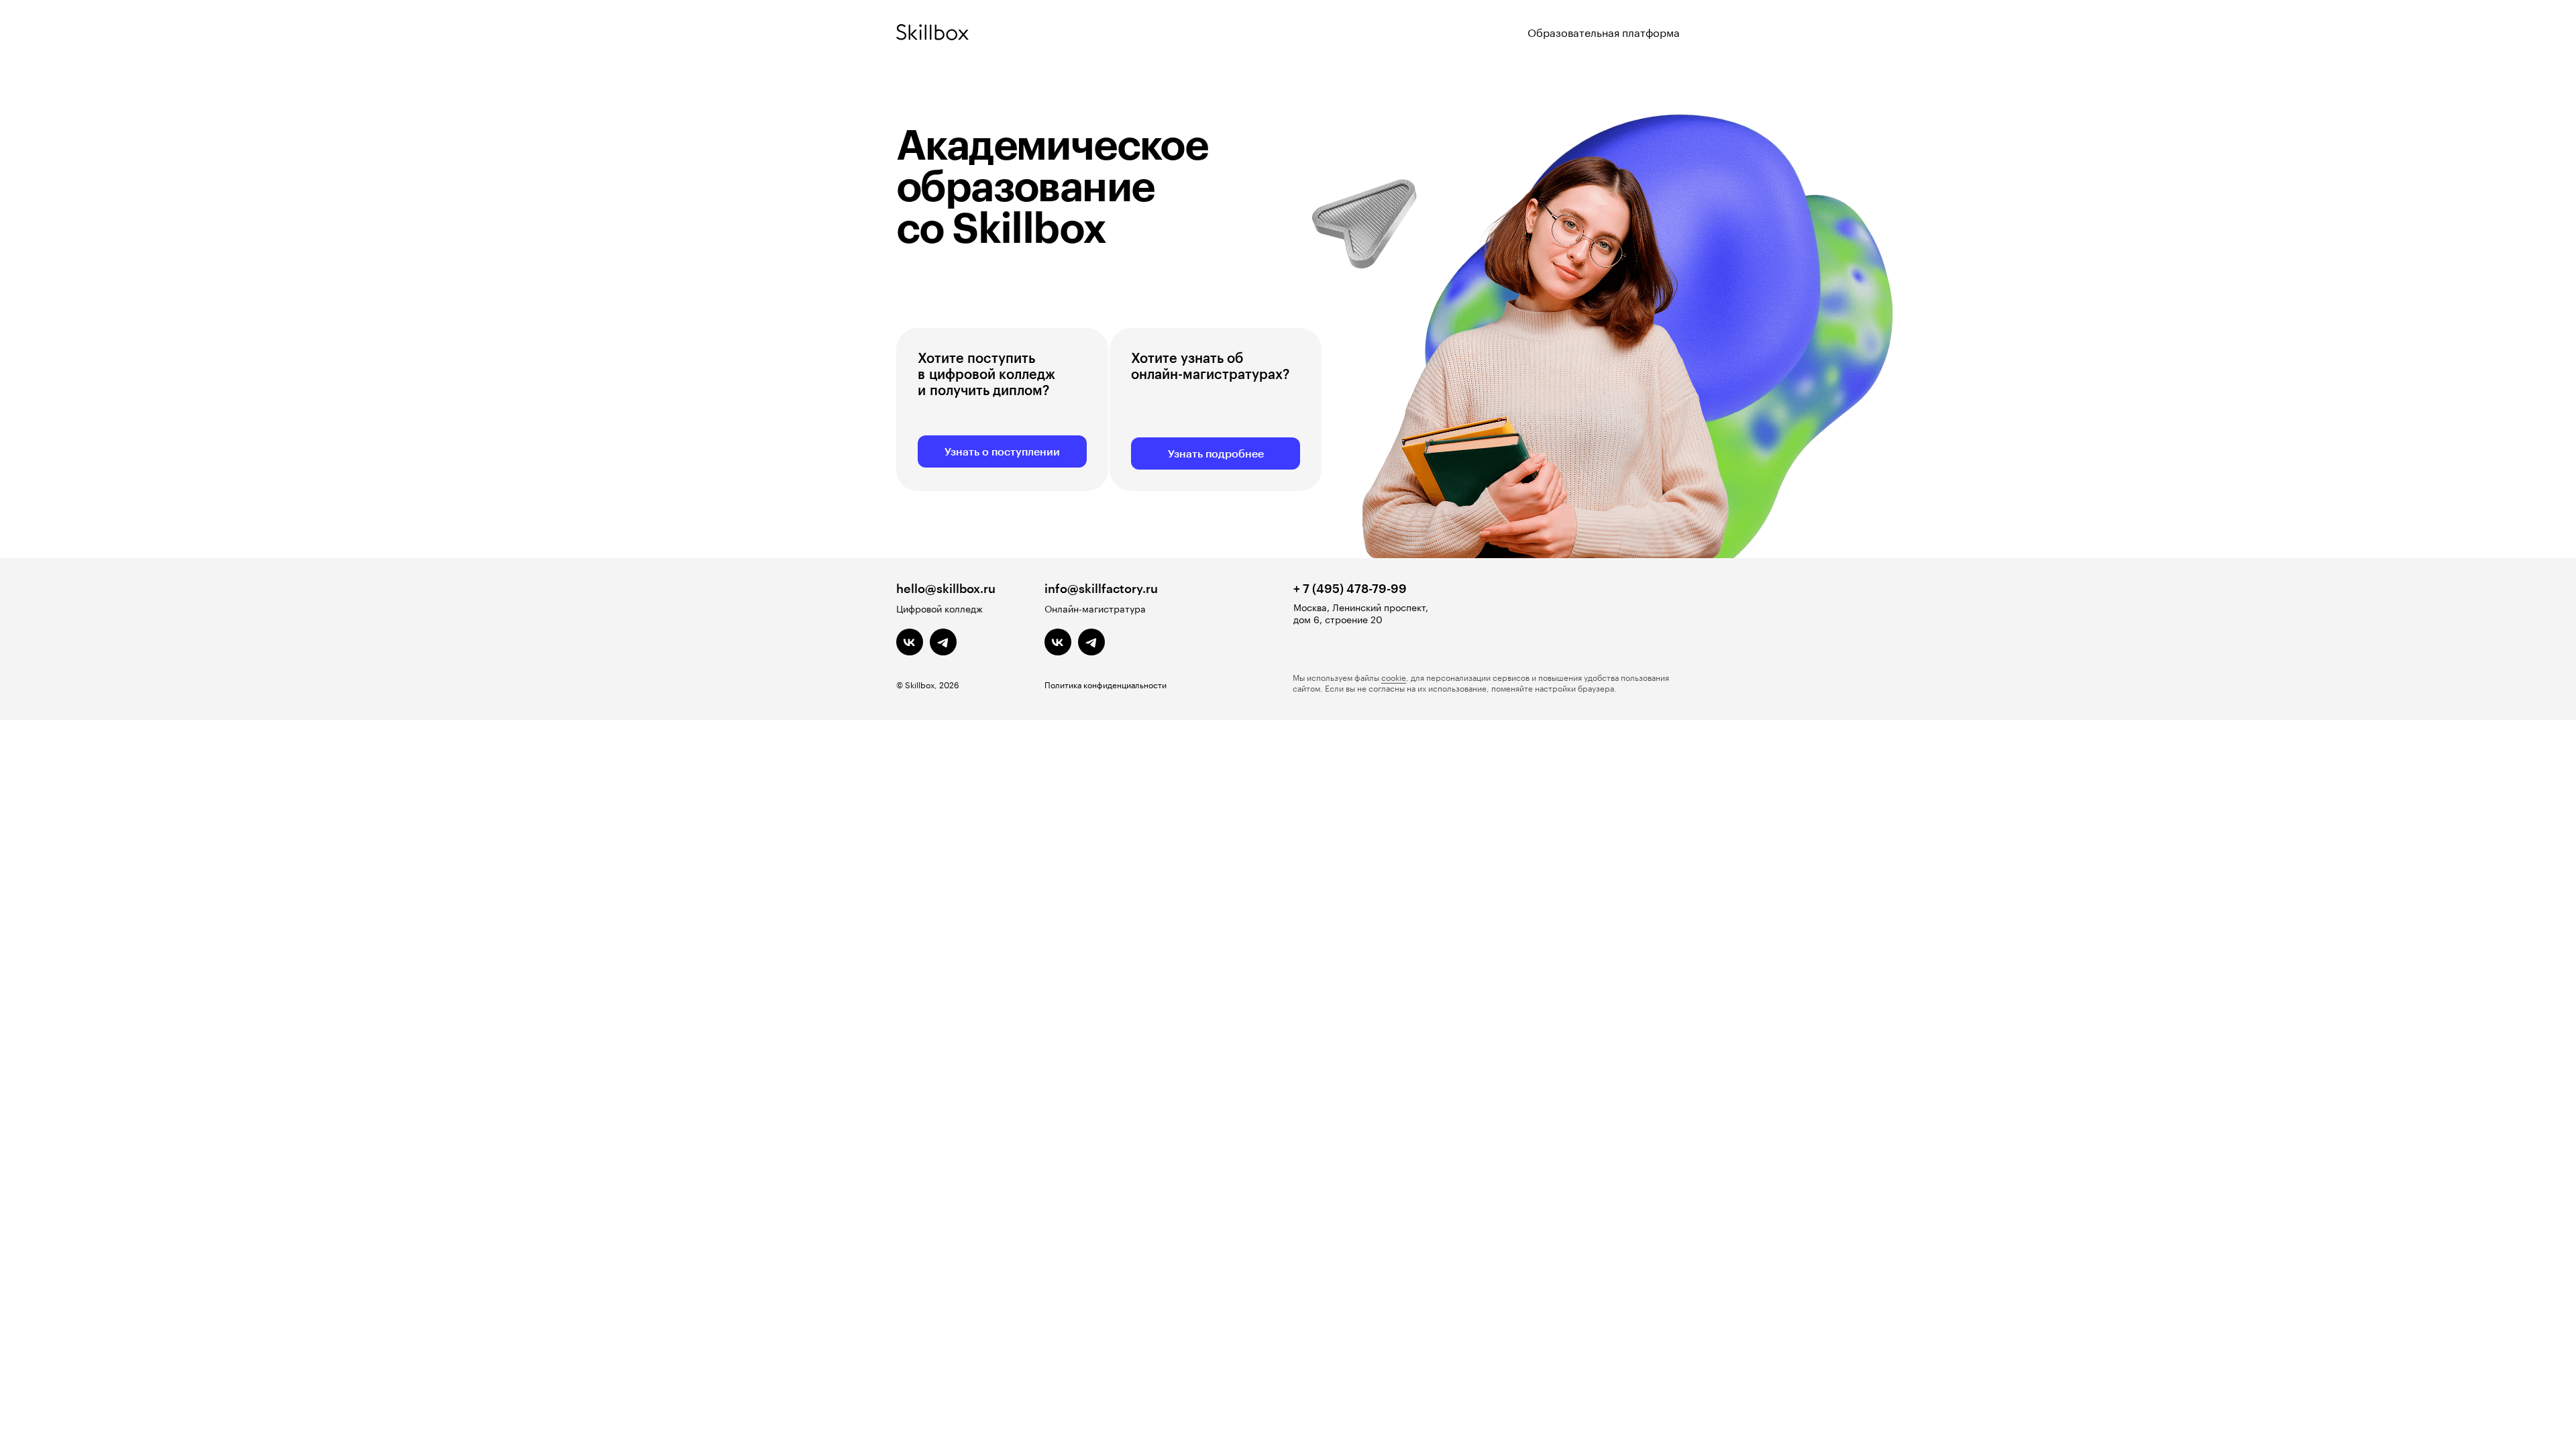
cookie (1394, 677)
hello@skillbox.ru (946, 588)
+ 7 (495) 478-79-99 (1350, 588)
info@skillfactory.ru (1101, 588)
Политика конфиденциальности (1106, 684)
